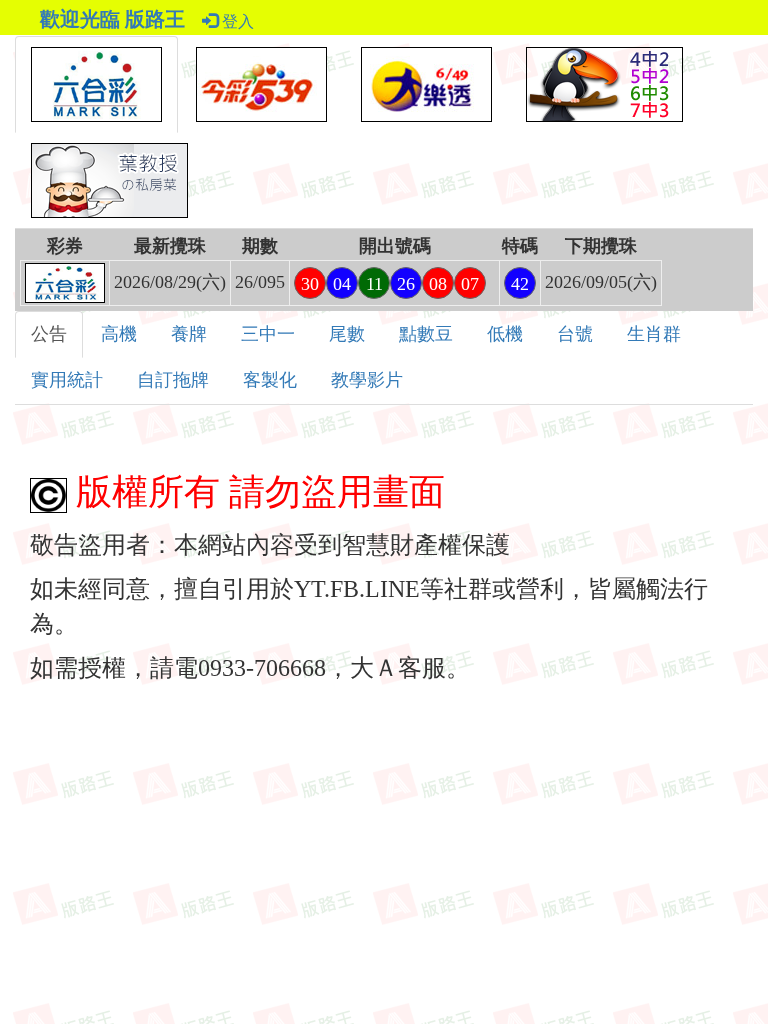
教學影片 (367, 380)
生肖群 (654, 334)
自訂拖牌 (173, 380)
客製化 (270, 380)
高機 (119, 334)
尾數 (347, 334)
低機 (505, 334)
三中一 (268, 334)
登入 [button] (236, 21)
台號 (575, 334)
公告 (49, 334)
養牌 (189, 334)
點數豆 (426, 334)
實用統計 (67, 380)
